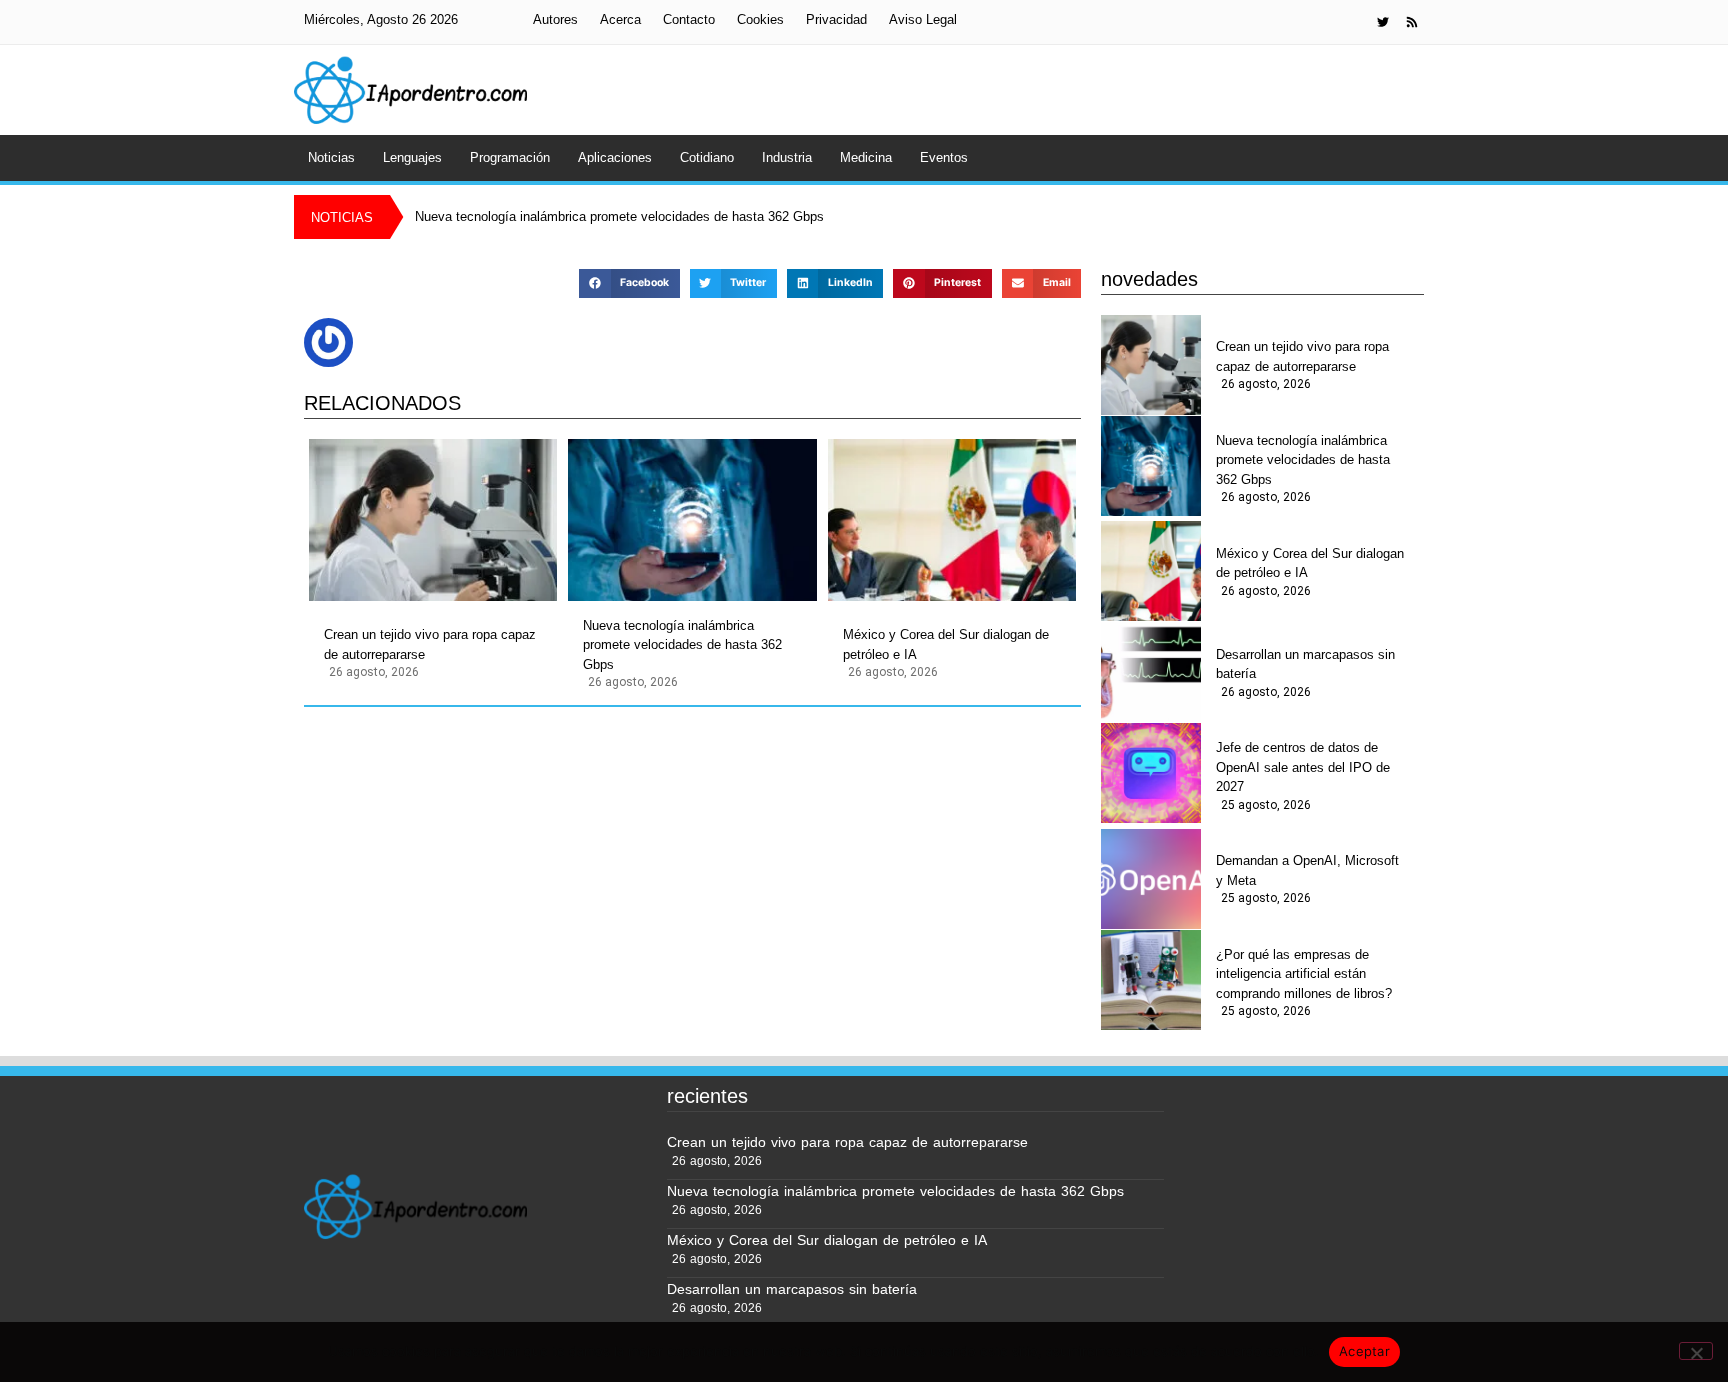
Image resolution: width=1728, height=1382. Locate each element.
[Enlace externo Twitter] (1383, 22)
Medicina (866, 157)
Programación (510, 157)
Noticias (331, 157)
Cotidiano (707, 157)
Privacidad (836, 19)
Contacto (689, 19)
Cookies (760, 19)
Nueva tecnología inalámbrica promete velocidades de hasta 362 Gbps (682, 645)
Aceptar (1364, 1351)
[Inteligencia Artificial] (410, 90)
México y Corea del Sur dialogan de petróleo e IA (946, 644)
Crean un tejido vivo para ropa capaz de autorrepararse (430, 644)
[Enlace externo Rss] (1412, 22)
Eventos (944, 157)
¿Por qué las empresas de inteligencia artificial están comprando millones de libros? (1304, 974)
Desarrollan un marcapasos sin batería (1305, 664)
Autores (555, 19)
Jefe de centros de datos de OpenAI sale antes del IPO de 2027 (1303, 767)
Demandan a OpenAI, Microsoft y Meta (1307, 870)
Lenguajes (412, 157)
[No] (1696, 1351)
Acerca (620, 19)
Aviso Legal (923, 19)
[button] (629, 283)
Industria (787, 157)
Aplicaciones (615, 157)
